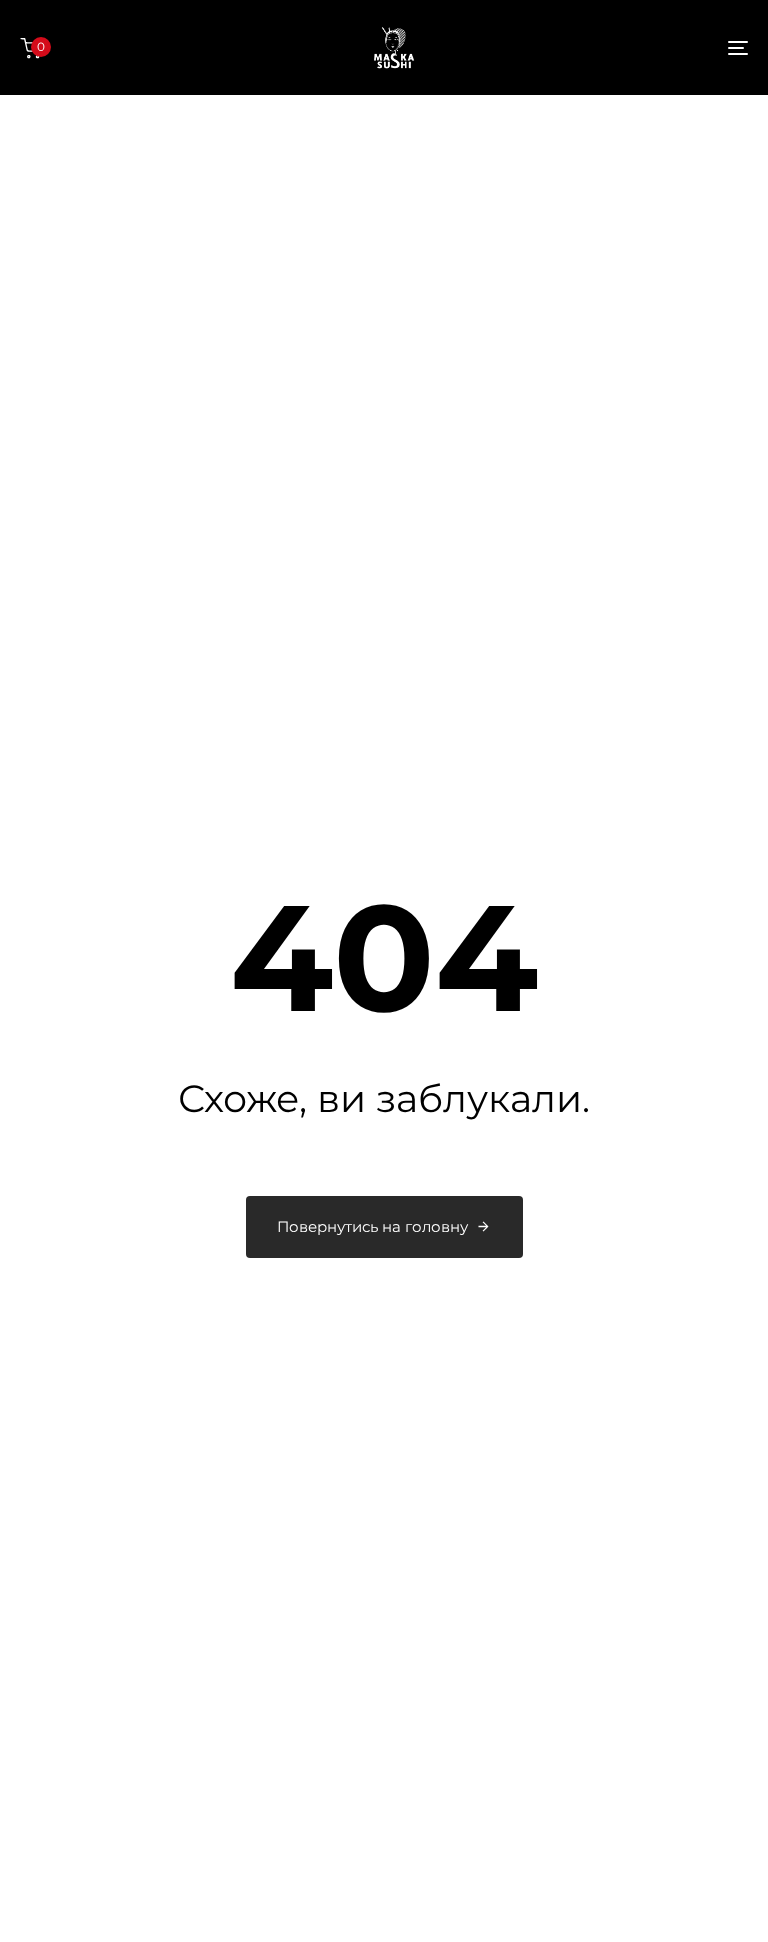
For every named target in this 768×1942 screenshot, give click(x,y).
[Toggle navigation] (626, 47)
